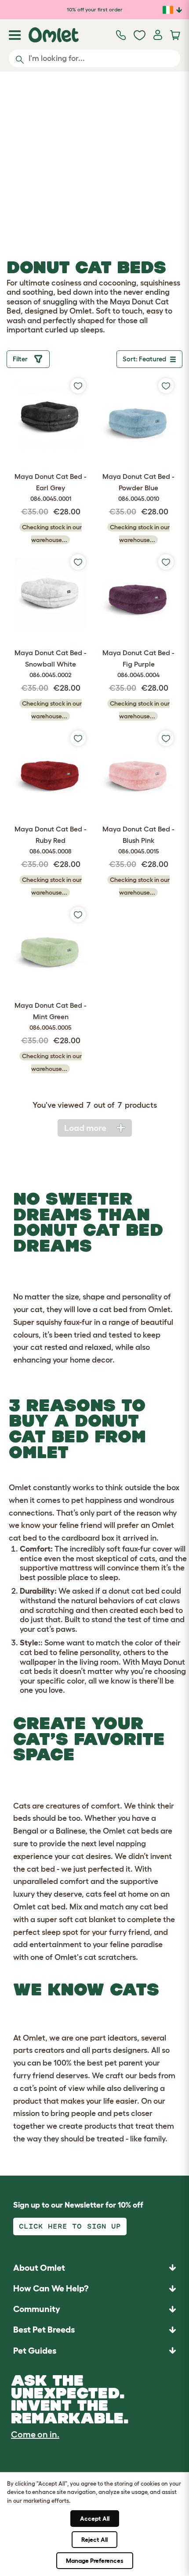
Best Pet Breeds (44, 2330)
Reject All (94, 2540)
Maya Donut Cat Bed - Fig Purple (138, 663)
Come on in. (35, 2434)
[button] (94, 2350)
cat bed (113, 1309)
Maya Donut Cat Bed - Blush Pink (138, 840)
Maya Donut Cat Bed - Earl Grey (51, 487)
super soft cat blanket (76, 1920)
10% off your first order (95, 9)
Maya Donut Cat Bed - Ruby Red (51, 840)
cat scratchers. (111, 1957)
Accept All (95, 2519)
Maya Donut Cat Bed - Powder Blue (138, 487)
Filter (22, 359)
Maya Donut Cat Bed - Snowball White (51, 663)
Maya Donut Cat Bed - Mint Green (51, 1016)
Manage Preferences (95, 2561)
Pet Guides (35, 2351)
